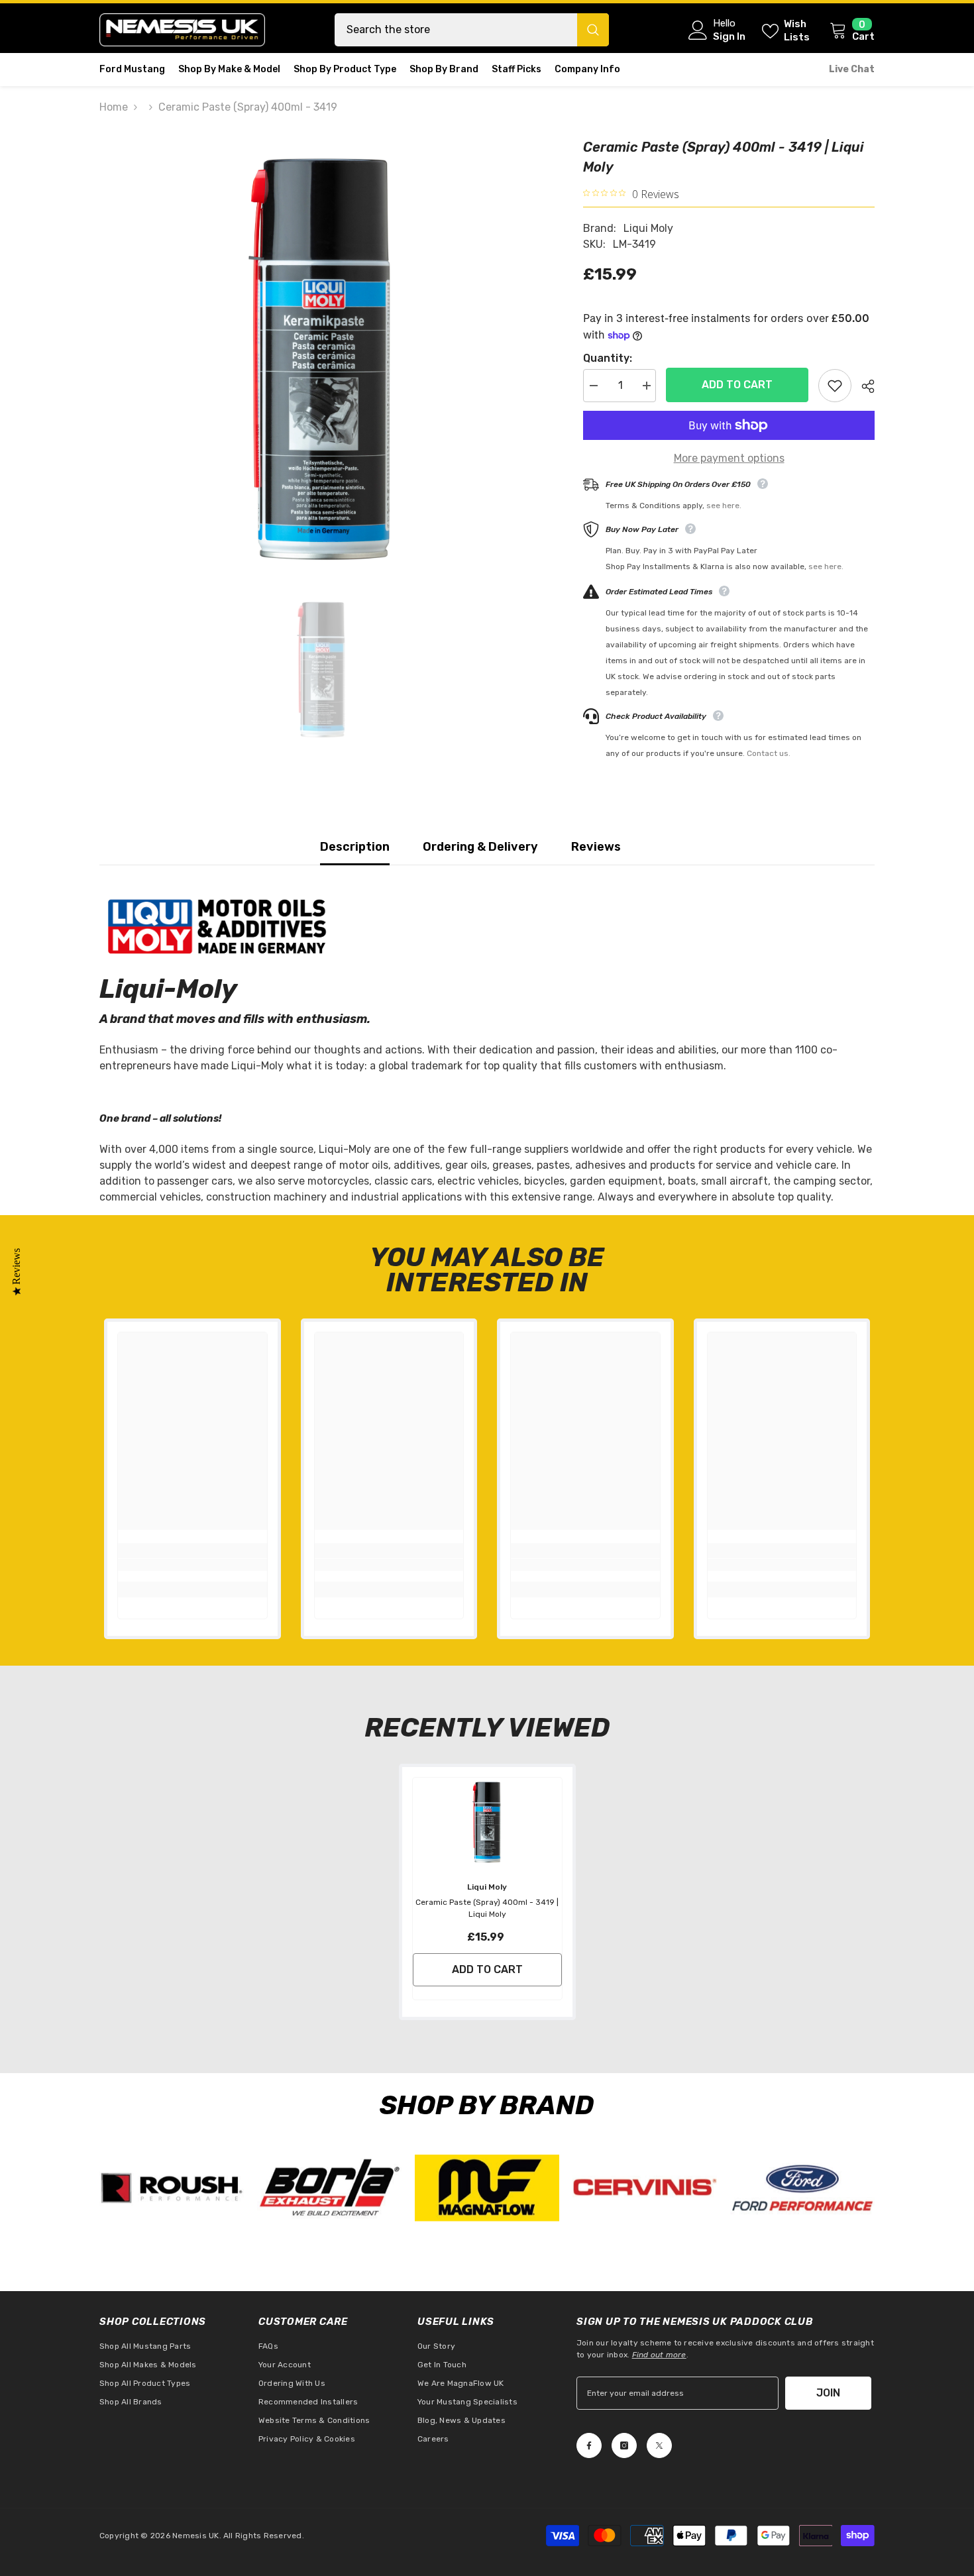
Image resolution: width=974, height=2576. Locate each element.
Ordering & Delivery (480, 847)
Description (355, 847)
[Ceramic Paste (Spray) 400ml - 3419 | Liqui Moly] (487, 1822)
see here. (724, 506)
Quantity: (608, 358)
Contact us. (769, 753)
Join (828, 2393)
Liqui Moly (648, 228)
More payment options (729, 458)
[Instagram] (624, 2445)
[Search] (472, 30)
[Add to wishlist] (835, 386)
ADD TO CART (735, 385)
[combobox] (456, 30)
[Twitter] (659, 2445)
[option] (322, 359)
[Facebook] (589, 2445)
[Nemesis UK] (172, 2188)
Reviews (596, 847)
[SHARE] (863, 386)
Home (114, 107)
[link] (192, 1565)
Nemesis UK (195, 2536)
